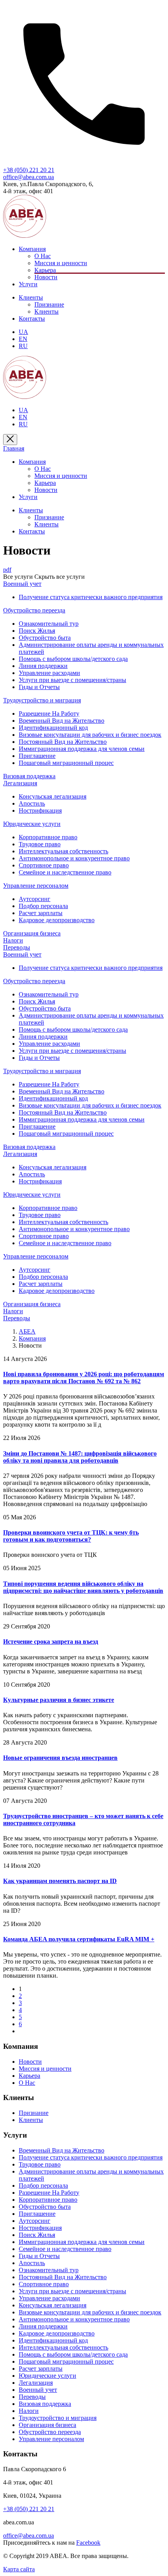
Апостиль (32, 803)
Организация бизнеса (47, 2425)
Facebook (88, 2543)
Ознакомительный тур (49, 624)
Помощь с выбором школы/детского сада (73, 659)
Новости (46, 277)
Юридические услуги (47, 2376)
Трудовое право (40, 844)
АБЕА (27, 1331)
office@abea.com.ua (29, 177)
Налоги (29, 2411)
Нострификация (40, 810)
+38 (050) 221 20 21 (29, 170)
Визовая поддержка (45, 2404)
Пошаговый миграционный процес (66, 763)
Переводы (32, 2397)
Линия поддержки (43, 666)
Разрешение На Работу (49, 714)
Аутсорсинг (35, 899)
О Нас (43, 256)
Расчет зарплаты (41, 913)
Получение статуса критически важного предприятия (91, 597)
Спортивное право (44, 865)
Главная (14, 448)
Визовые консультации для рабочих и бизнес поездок (90, 735)
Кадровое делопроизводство (57, 920)
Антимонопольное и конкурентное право (74, 858)
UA (23, 332)
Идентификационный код (53, 728)
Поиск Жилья (37, 631)
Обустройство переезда (50, 2432)
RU (23, 346)
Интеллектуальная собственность (63, 851)
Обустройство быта (45, 638)
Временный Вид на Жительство (62, 721)
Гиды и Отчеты (39, 687)
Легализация (36, 2383)
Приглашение (37, 756)
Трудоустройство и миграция (58, 2418)
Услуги (28, 284)
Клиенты (31, 297)
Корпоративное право (48, 837)
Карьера (45, 270)
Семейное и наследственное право (65, 872)
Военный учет (38, 2390)
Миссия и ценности (61, 263)
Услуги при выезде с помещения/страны (72, 680)
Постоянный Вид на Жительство (63, 742)
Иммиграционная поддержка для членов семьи (82, 749)
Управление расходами (49, 673)
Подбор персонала (43, 906)
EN (23, 339)
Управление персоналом (51, 2439)
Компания (32, 249)
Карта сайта (19, 2569)
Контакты (32, 319)
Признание (49, 304)
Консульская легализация (53, 796)
